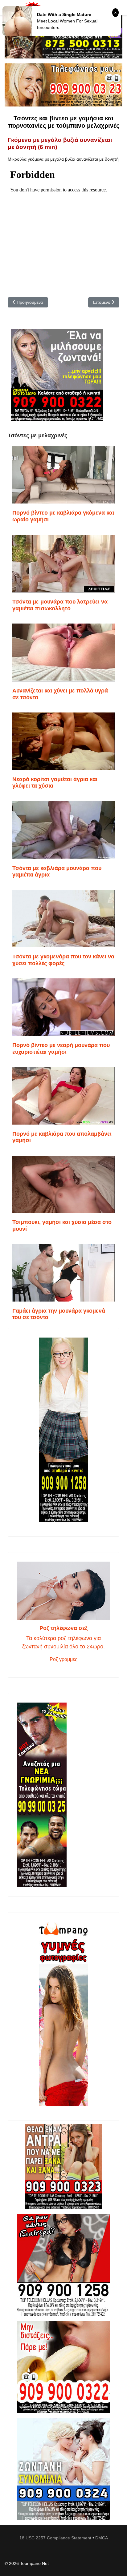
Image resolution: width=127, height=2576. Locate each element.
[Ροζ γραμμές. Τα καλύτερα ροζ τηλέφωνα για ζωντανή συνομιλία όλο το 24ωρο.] (63, 1591)
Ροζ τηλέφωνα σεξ (63, 1628)
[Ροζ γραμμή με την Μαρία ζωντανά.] (63, 2167)
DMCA (102, 2538)
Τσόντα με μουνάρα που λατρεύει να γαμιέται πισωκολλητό (60, 605)
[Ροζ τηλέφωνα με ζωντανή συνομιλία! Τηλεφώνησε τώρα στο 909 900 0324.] (63, 2469)
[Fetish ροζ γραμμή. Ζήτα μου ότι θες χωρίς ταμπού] (63, 2265)
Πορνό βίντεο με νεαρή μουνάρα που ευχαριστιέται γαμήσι (61, 1049)
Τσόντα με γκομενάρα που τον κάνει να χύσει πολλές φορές (63, 960)
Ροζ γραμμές (63, 1659)
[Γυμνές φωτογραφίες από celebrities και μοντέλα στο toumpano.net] (63, 2014)
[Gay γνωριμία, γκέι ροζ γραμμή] (63, 1795)
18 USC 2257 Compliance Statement (55, 2538)
